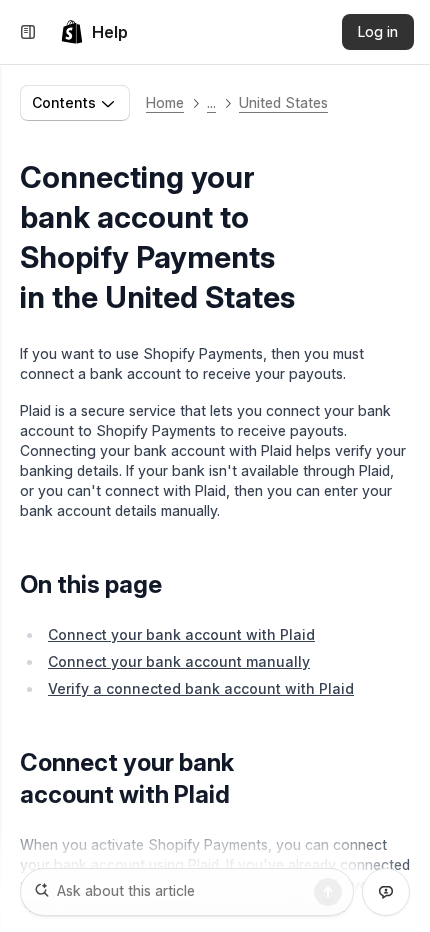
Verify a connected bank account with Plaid (201, 688)
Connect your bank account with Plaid (181, 634)
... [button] (211, 102)
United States (283, 102)
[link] (94, 32)
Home (165, 102)
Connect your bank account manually (179, 661)
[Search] (328, 892)
